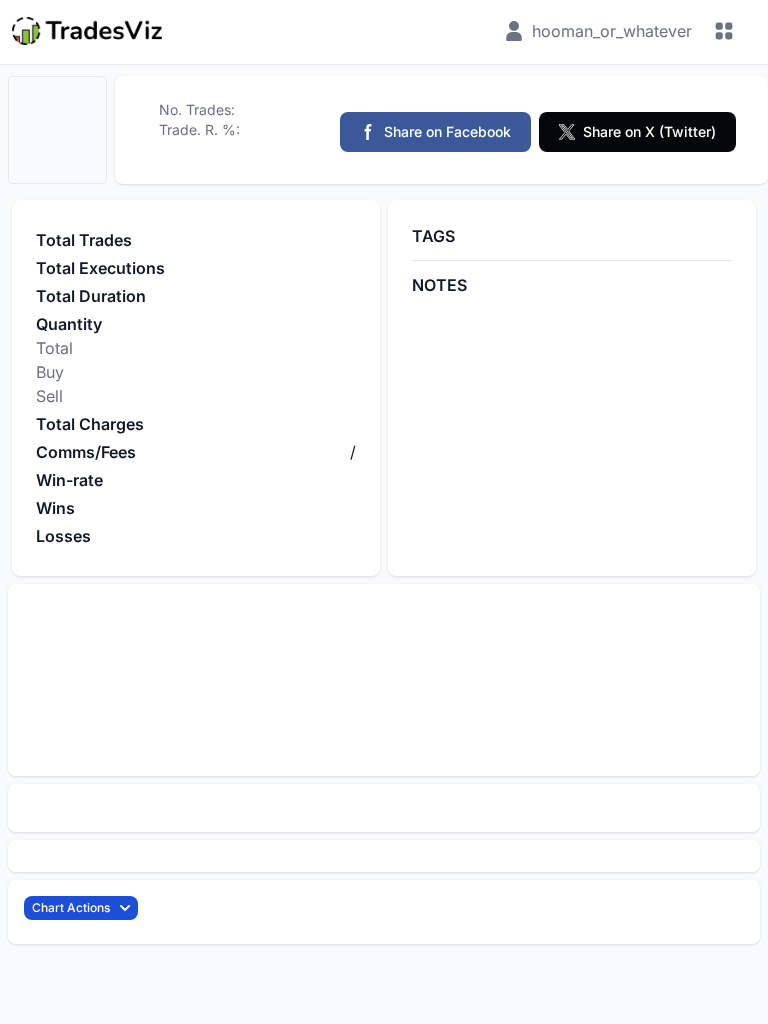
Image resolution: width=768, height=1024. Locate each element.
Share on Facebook (447, 131)
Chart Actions (71, 907)
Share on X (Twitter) (649, 131)
